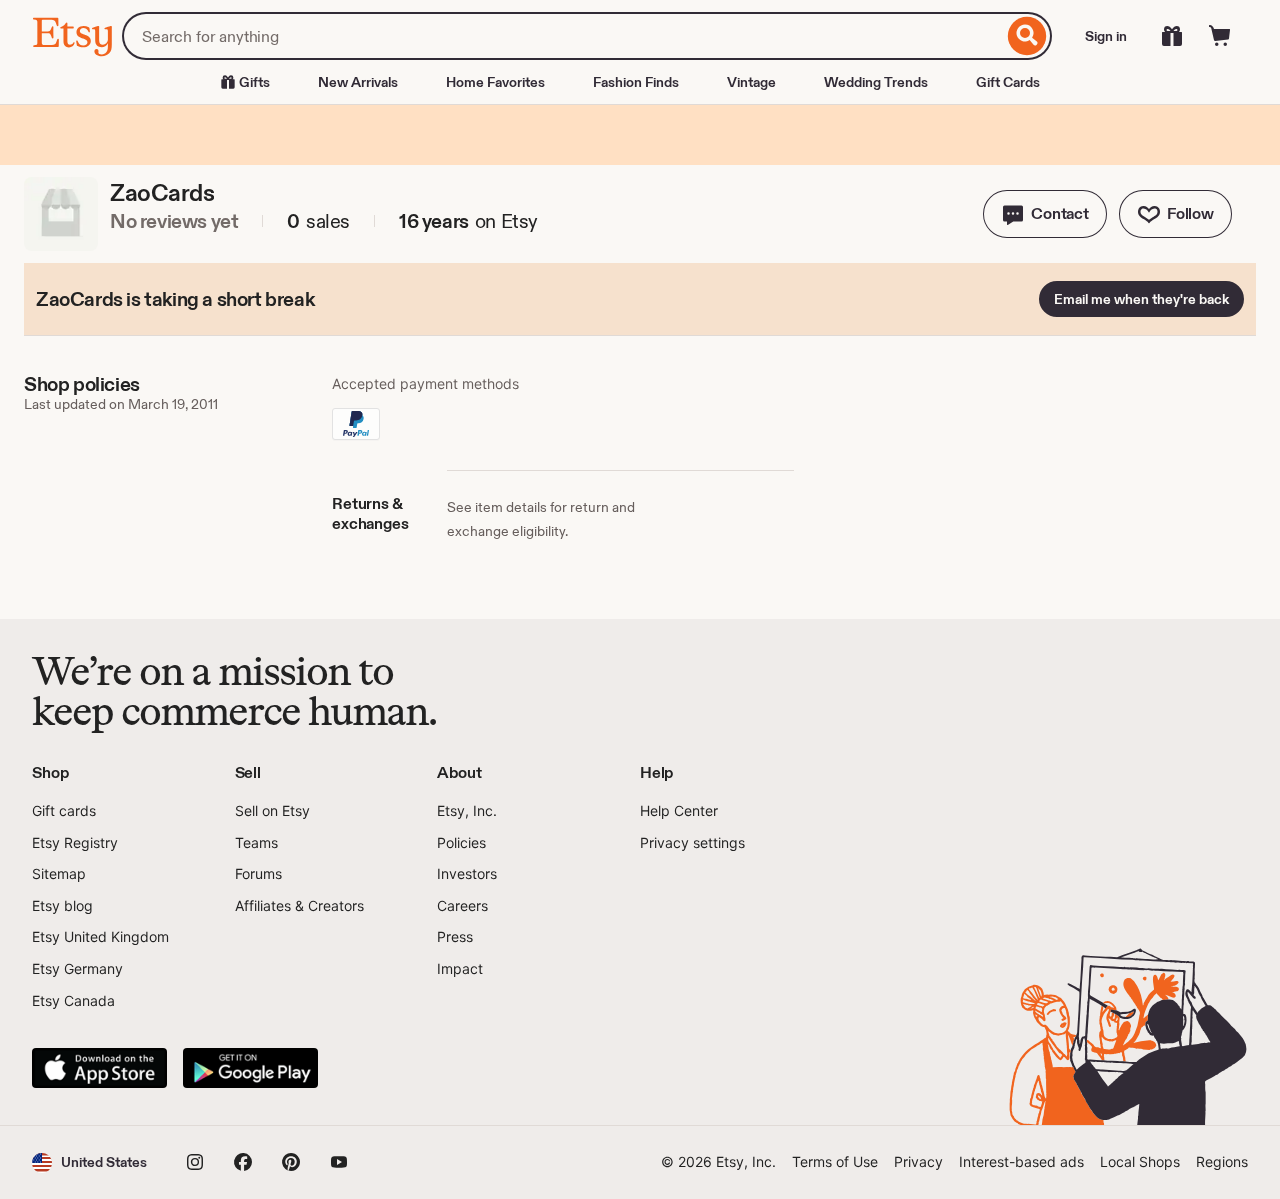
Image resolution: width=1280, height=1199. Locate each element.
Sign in (1106, 36)
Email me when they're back (1141, 299)
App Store (99, 1068)
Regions (1222, 1161)
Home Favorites (495, 82)
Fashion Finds (636, 82)
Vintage (751, 82)
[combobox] (562, 36)
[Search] (1027, 36)
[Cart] (1220, 36)
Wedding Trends (876, 82)
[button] (1045, 214)
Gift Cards (1008, 82)
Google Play (250, 1068)
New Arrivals (358, 82)
